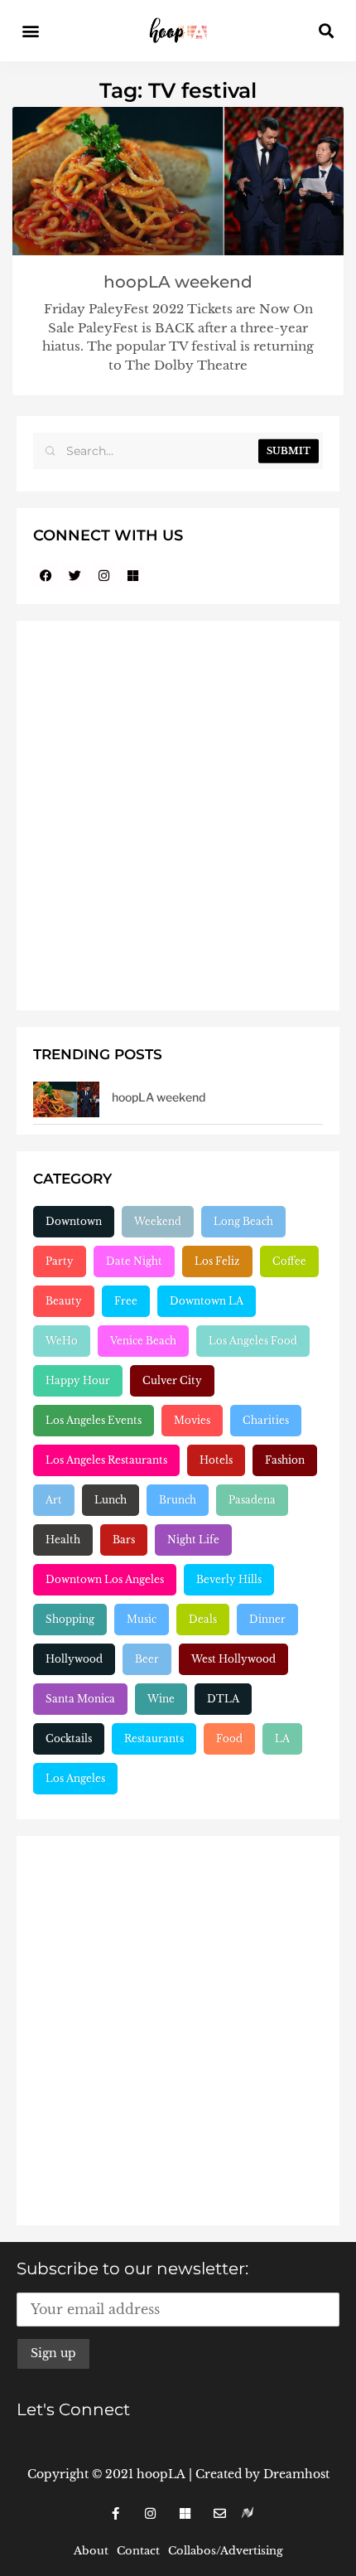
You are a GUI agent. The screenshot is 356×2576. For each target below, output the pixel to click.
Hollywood (74, 1659)
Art (54, 1500)
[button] (30, 31)
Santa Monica (80, 1699)
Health (63, 1540)
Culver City (172, 1380)
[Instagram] (103, 575)
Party (60, 1261)
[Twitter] (75, 575)
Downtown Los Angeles (105, 1579)
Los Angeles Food (253, 1341)
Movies (192, 1420)
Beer (147, 1659)
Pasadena (252, 1500)
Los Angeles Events (94, 1420)
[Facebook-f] (115, 2513)
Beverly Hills (229, 1579)
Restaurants (154, 1738)
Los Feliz (217, 1261)
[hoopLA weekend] (66, 1099)
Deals (203, 1619)
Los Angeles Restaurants (106, 1460)
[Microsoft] (132, 575)
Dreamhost (296, 2474)
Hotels (216, 1460)
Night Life (193, 1540)
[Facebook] (46, 575)
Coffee (289, 1261)
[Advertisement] (178, 816)
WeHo (62, 1341)
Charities (266, 1420)
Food (229, 1738)
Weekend (158, 1221)
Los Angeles (75, 1778)
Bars (124, 1540)
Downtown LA (207, 1301)
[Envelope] (219, 2513)
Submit (289, 451)
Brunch (178, 1500)
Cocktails (69, 1738)
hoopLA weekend (178, 282)
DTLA (223, 1699)
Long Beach (243, 1221)
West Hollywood (233, 1659)
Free (126, 1301)
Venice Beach (143, 1341)
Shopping (70, 1619)
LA (282, 1738)
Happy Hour (78, 1380)
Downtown (74, 1221)
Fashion (285, 1460)
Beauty (64, 1301)
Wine (161, 1699)
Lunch (111, 1500)
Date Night (134, 1261)
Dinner (267, 1619)
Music (142, 1619)
